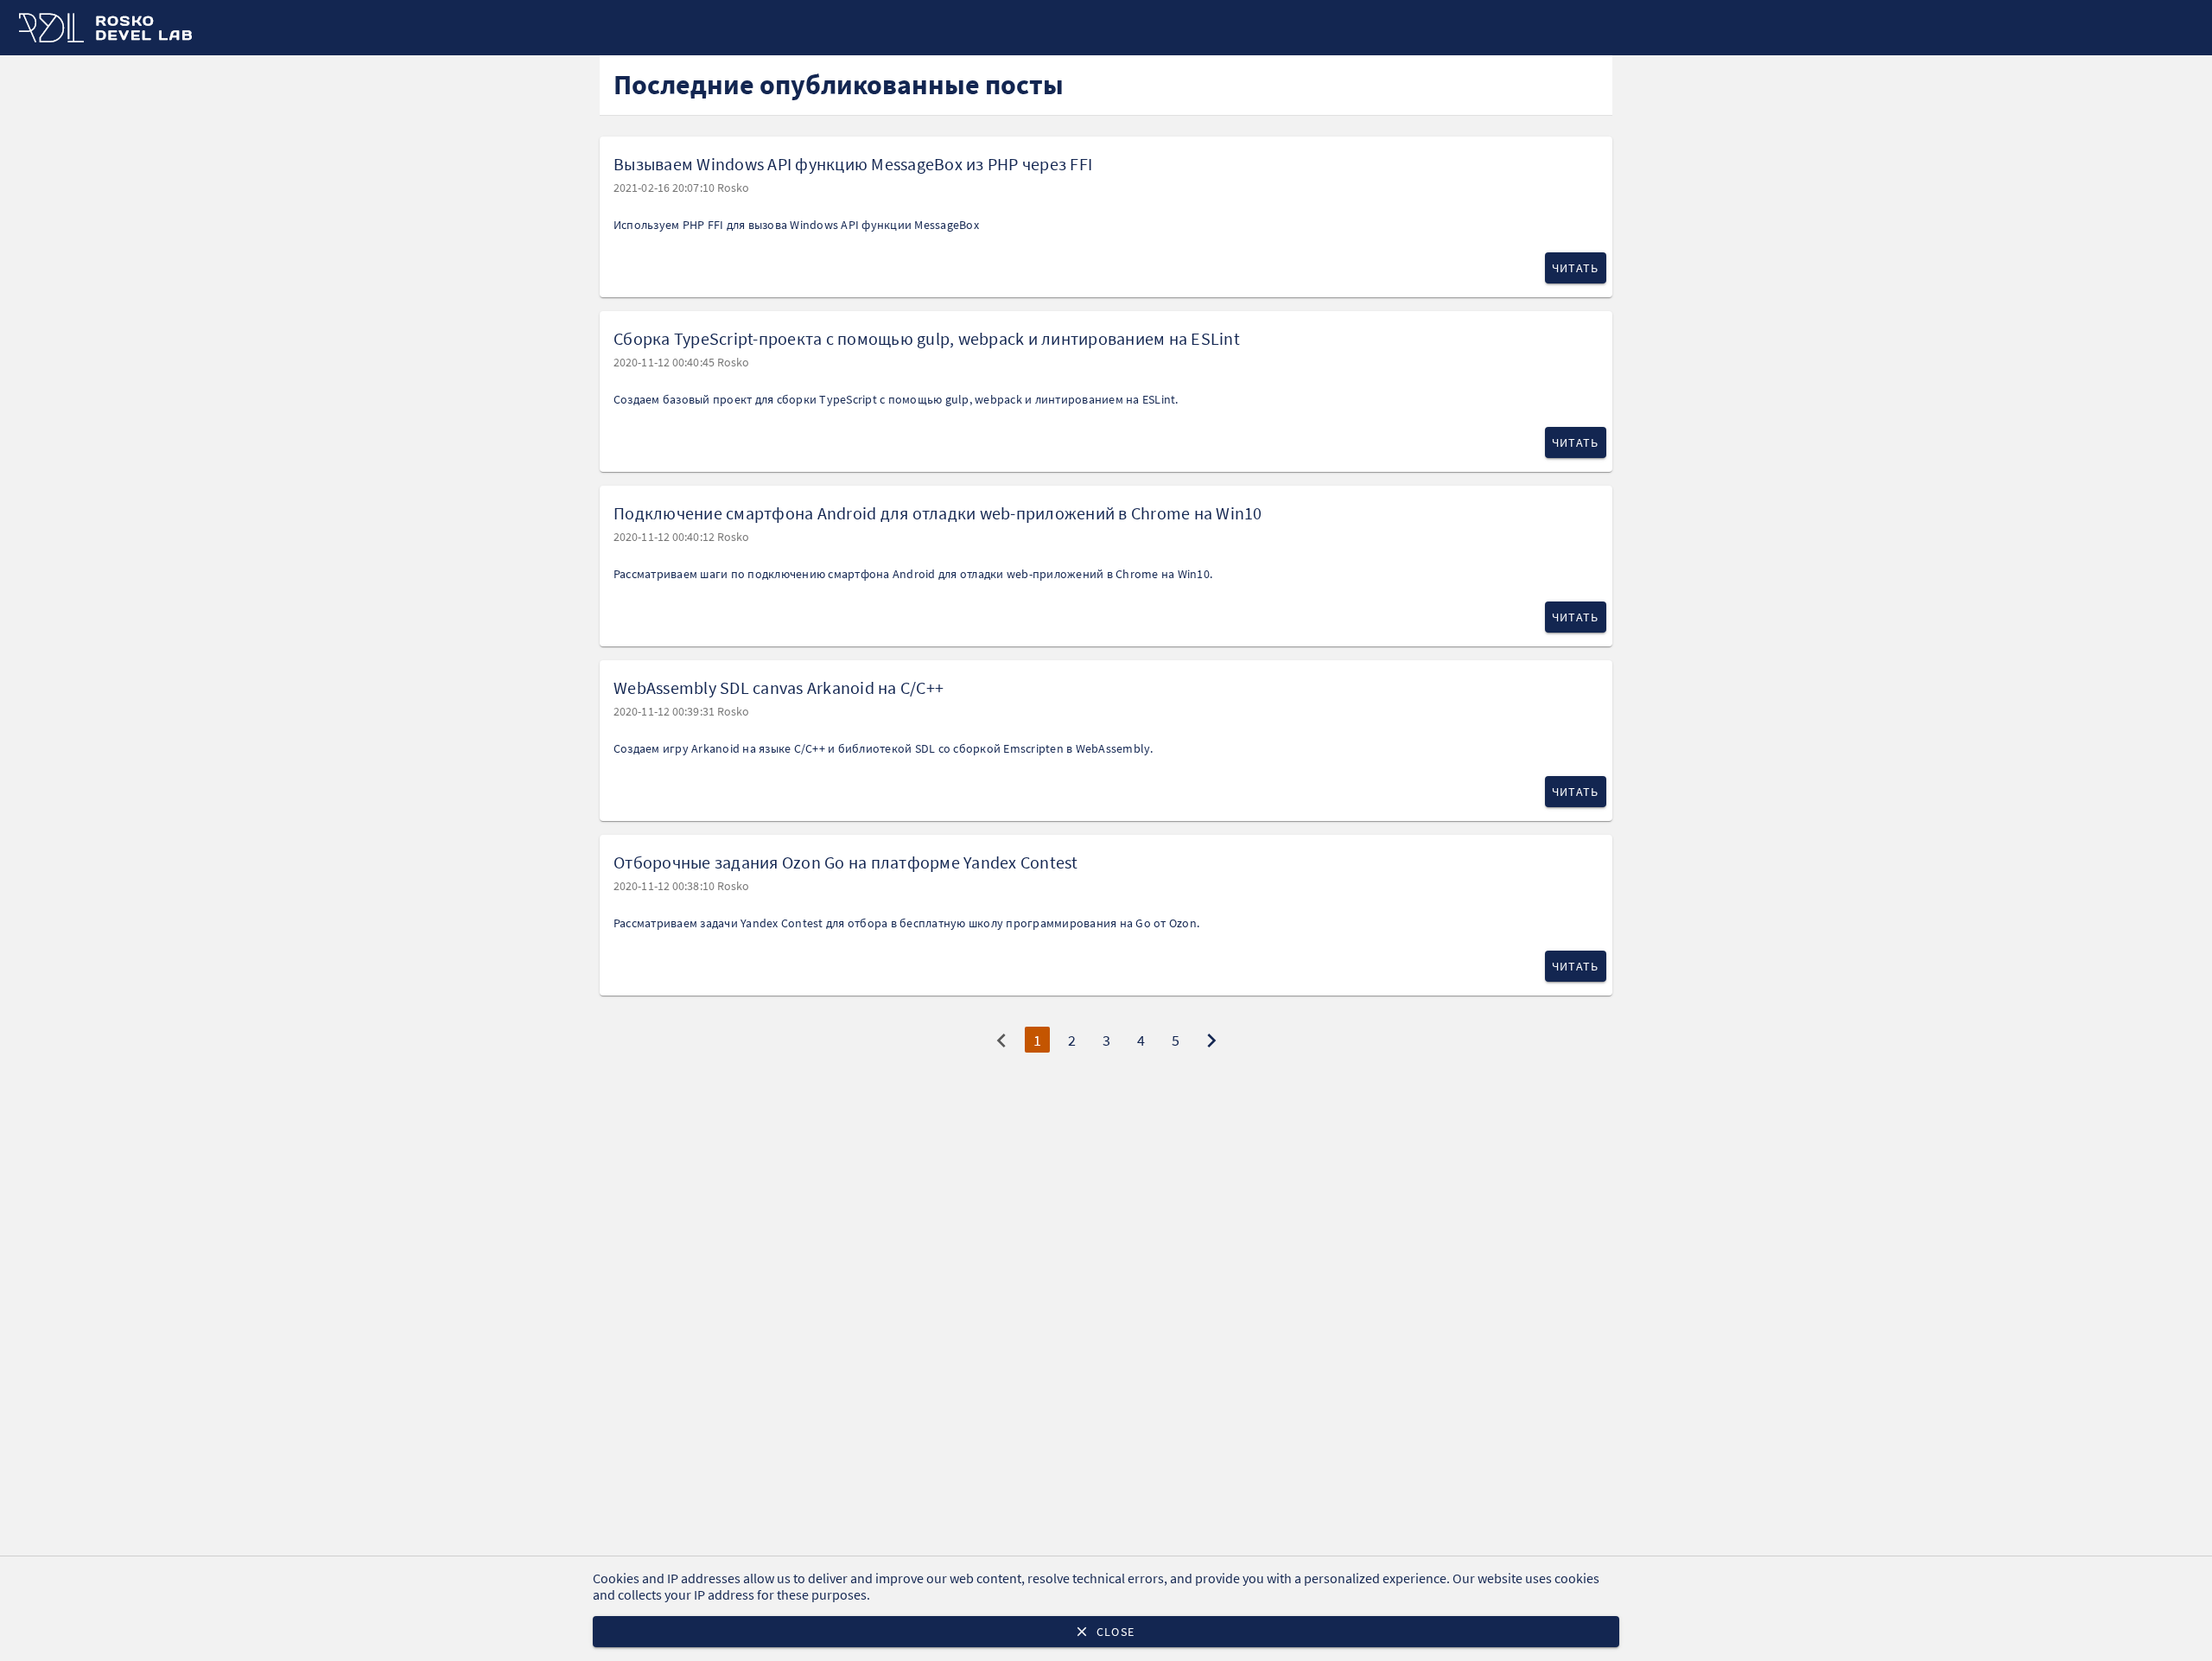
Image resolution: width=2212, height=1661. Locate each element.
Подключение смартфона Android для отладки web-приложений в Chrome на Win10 (938, 513)
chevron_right (1211, 1041)
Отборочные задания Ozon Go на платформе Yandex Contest (846, 862)
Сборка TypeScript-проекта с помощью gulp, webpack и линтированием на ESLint (927, 338)
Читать (1576, 268)
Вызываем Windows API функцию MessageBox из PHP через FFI (853, 164)
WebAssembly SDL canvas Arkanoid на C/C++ (779, 687)
